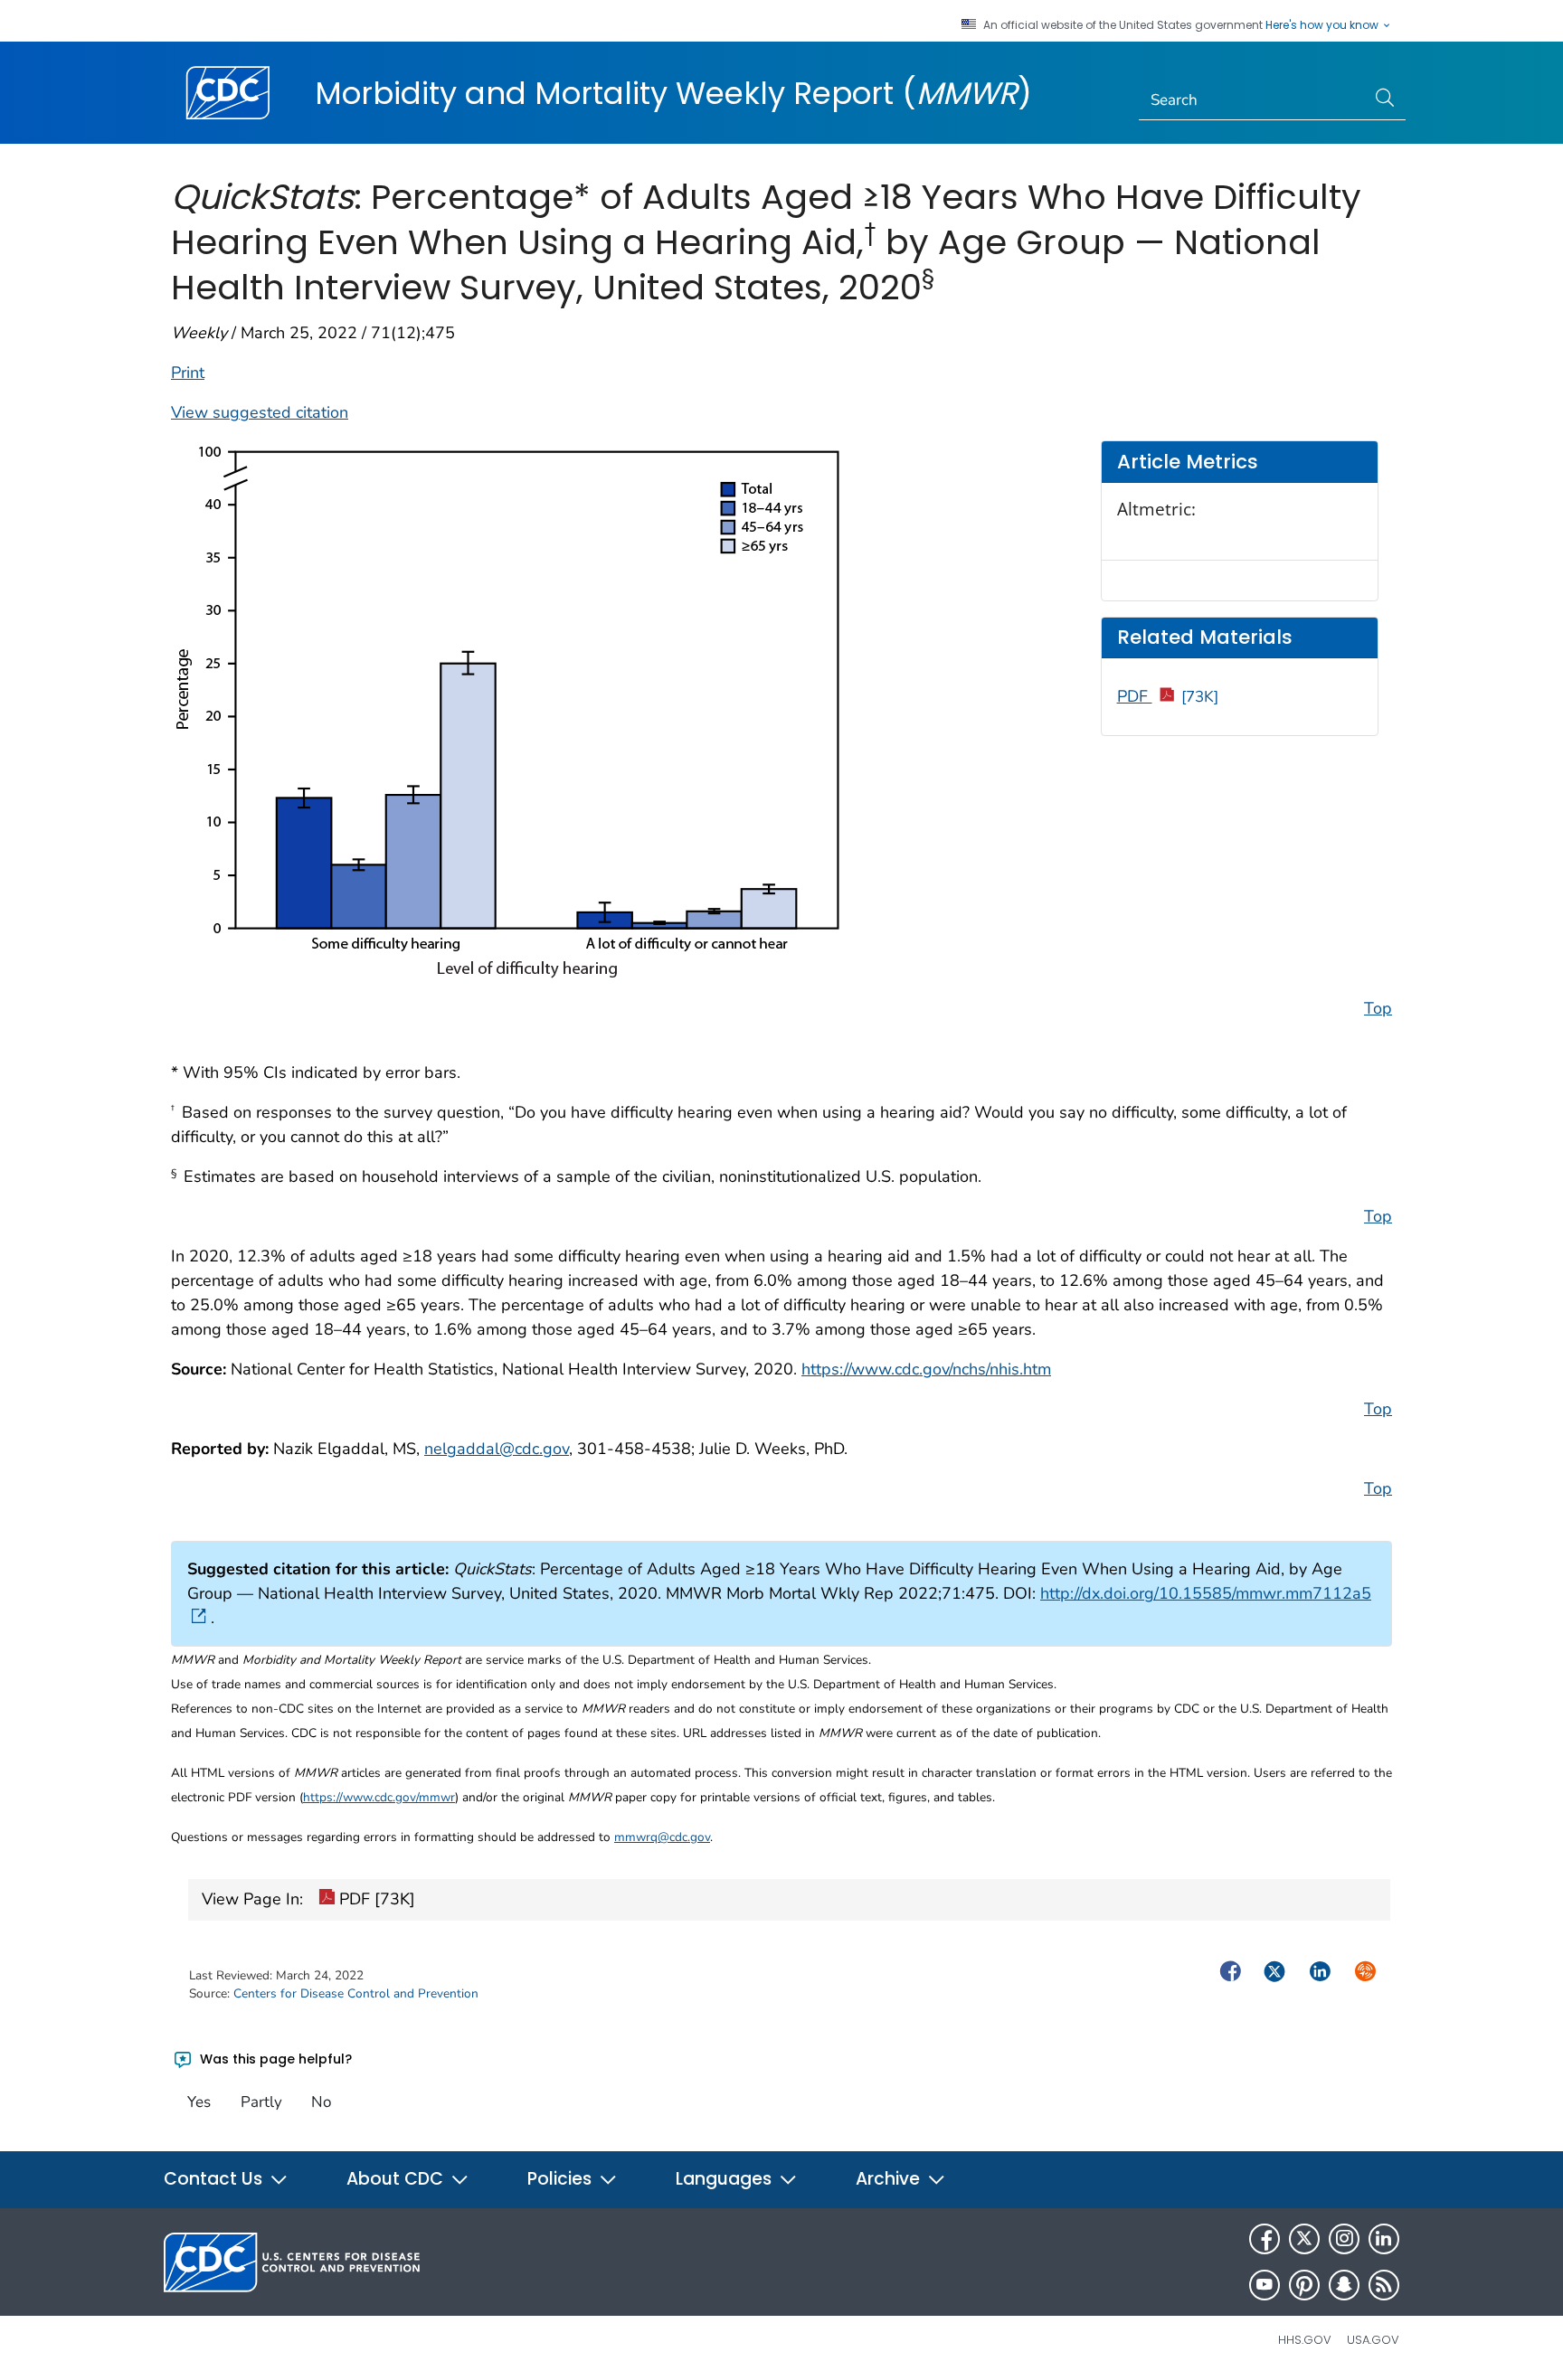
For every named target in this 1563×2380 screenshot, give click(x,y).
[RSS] (1384, 2285)
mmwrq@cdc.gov (662, 1837)
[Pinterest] (1304, 2285)
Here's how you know (1323, 25)
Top (1378, 1008)
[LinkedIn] (1384, 2239)
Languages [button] (726, 2179)
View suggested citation (260, 412)
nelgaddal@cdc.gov (497, 1449)
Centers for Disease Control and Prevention (356, 1993)
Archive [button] (890, 2179)
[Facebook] (1265, 2239)
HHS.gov (1305, 2340)
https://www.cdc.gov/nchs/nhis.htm (926, 1369)
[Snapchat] (1344, 2285)
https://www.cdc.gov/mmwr (379, 1797)
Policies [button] (562, 2179)
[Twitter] (1304, 2239)
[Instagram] (1344, 2239)
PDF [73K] (375, 1899)
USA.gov (1373, 2340)
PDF (1168, 696)
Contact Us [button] (215, 2179)
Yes (199, 2102)
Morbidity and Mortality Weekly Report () (673, 93)
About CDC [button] (397, 2179)
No (321, 2102)
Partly (261, 2102)
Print (188, 373)
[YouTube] (1265, 2285)
